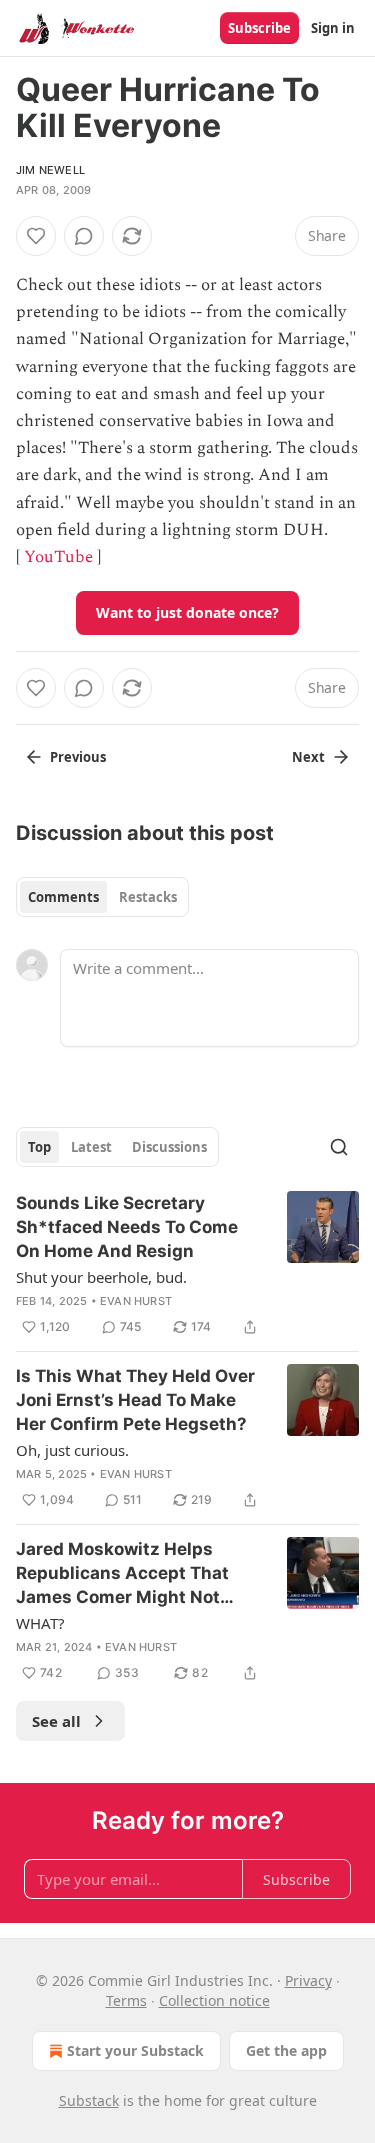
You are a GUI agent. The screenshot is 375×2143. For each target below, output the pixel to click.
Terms (126, 2000)
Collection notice (214, 2000)
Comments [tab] (63, 897)
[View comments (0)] (84, 236)
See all (56, 1721)
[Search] (339, 1147)
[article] (187, 1265)
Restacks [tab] (148, 897)
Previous (78, 757)
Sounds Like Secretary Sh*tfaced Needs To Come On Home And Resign (127, 1227)
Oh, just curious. (72, 1450)
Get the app (286, 2050)
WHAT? (40, 1623)
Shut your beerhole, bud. (101, 1277)
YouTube (58, 557)
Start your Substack (135, 2050)
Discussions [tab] (169, 1147)
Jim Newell (50, 170)
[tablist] (102, 897)
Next (308, 757)
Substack (89, 2100)
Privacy (308, 1980)
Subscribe (259, 28)
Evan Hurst (136, 1301)
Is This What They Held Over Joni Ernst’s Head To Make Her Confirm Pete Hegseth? (135, 1400)
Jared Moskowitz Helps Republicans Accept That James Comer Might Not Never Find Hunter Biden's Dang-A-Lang (126, 1574)
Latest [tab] (91, 1147)
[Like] (36, 236)
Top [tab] (39, 1147)
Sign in (333, 28)
